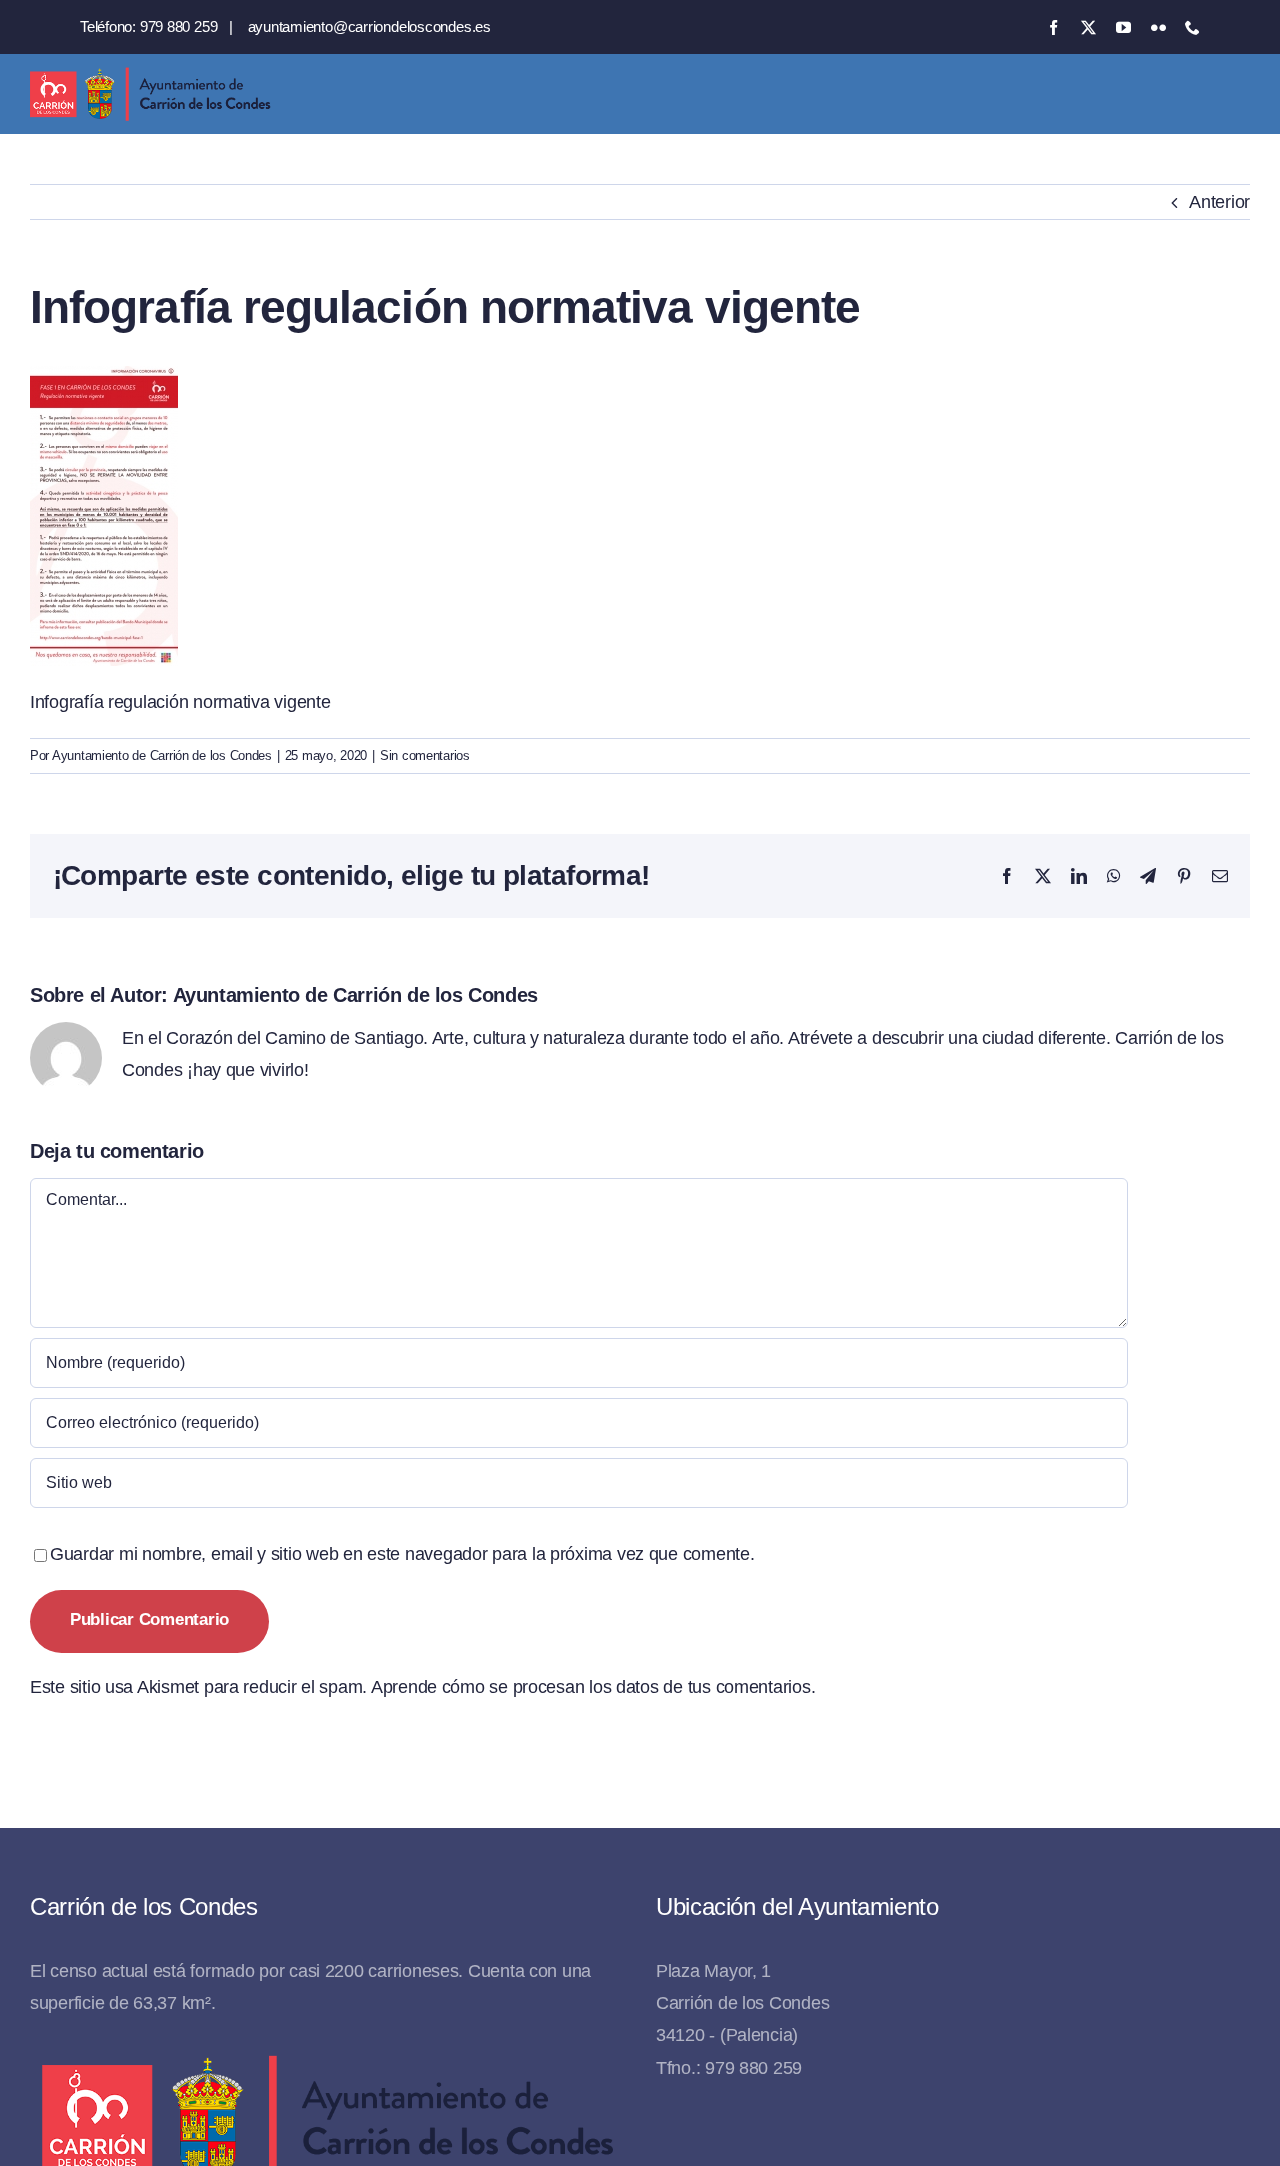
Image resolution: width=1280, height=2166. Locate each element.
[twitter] (1088, 27)
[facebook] (1053, 27)
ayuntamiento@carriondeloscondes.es (369, 26)
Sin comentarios (425, 755)
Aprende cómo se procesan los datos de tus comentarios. (593, 1687)
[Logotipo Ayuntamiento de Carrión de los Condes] (150, 75)
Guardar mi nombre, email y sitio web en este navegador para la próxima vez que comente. (402, 1554)
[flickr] (1158, 27)
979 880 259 (179, 26)
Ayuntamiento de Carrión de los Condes (162, 755)
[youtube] (1123, 27)
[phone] (1192, 27)
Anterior (1219, 202)
